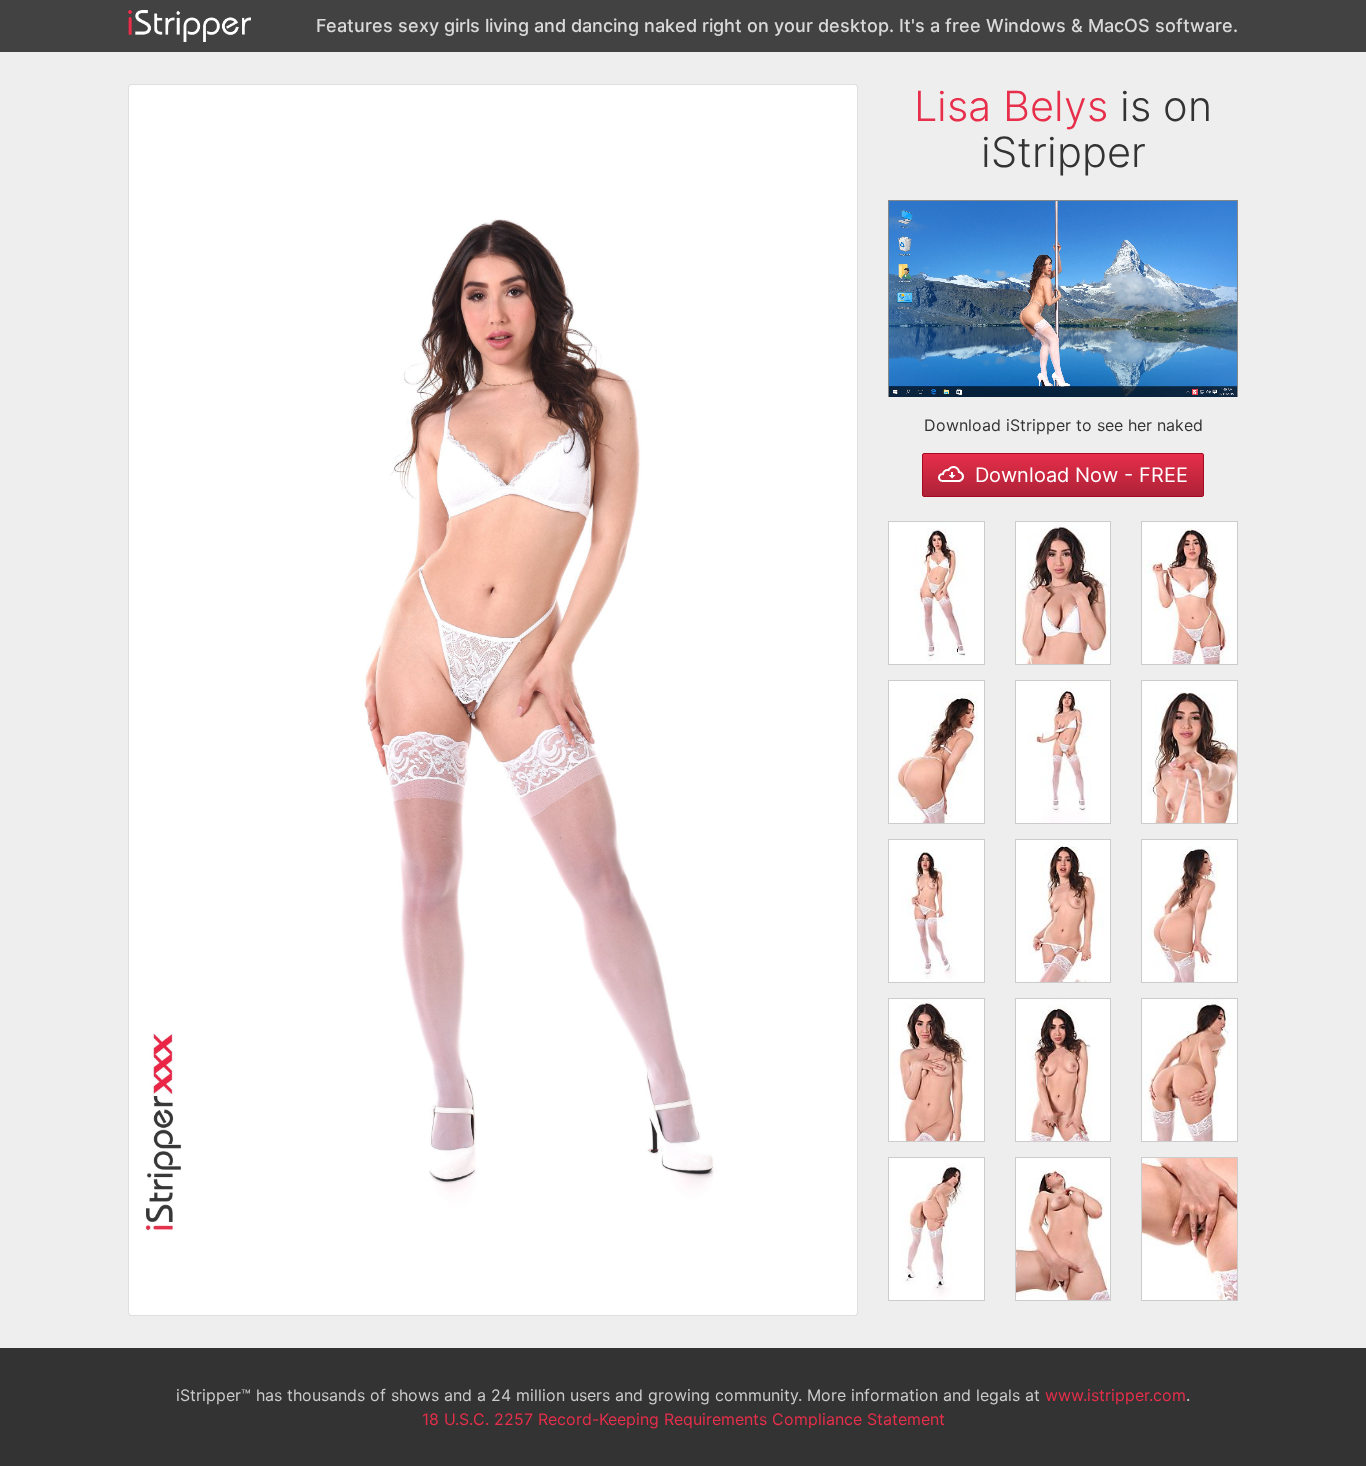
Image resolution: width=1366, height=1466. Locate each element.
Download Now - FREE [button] (1078, 475)
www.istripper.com (1115, 1395)
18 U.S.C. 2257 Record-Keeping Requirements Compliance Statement (683, 1419)
